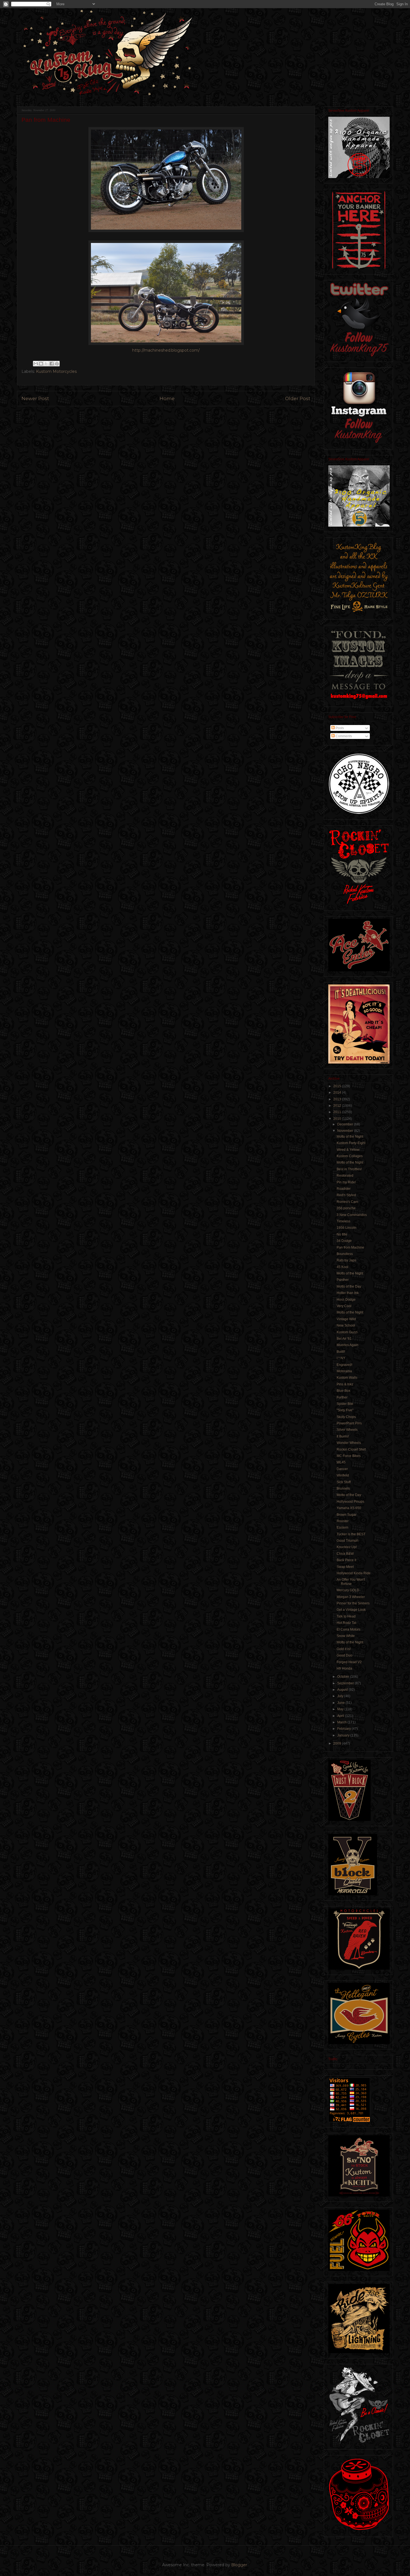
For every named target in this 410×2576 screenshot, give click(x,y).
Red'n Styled (346, 1195)
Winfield (343, 1475)
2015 (338, 1086)
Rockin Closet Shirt (351, 1449)
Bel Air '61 (344, 1339)
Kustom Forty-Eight (351, 1143)
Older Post (298, 398)
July (341, 1696)
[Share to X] (46, 364)
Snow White (346, 1636)
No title (342, 1234)
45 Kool (343, 1267)
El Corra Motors (348, 1629)
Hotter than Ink (348, 1293)
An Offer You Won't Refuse (351, 1582)
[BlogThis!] (41, 364)
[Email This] (36, 364)
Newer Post (35, 398)
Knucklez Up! (347, 1547)
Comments (343, 736)
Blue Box (343, 1391)
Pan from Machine (350, 1247)
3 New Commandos (352, 1215)
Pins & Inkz (345, 1384)
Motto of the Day (349, 1286)
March (342, 1722)
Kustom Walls (347, 1378)
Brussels (343, 1488)
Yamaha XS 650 (349, 1508)
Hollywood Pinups (350, 1502)
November (346, 1131)
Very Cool (344, 1306)
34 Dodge (344, 1241)
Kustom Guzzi (347, 1332)
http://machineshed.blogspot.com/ (166, 350)
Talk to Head (346, 1616)
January (344, 1735)
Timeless (343, 1221)
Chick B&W (345, 1554)
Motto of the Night (350, 1137)
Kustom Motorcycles (56, 371)
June (341, 1703)
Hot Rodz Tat (346, 1623)
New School (346, 1325)
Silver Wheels (347, 1430)
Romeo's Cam (347, 1202)
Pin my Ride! (346, 1182)
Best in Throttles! (349, 1169)
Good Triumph (348, 1541)
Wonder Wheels (349, 1443)
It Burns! (343, 1436)
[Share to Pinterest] (57, 364)
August (343, 1690)
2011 (338, 1112)
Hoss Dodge (346, 1300)
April (341, 1716)
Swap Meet (345, 1567)
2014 (338, 1093)
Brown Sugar (347, 1515)
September (346, 1683)
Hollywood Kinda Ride (354, 1573)
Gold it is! (344, 1649)
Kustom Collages (350, 1156)
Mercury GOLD (348, 1590)
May (341, 1709)
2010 (338, 1119)
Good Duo (344, 1655)
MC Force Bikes (349, 1456)
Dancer (342, 1469)
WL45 (341, 1462)
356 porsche (346, 1208)
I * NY (341, 1358)
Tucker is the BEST (351, 1534)
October (344, 1677)
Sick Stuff (344, 1482)
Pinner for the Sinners (353, 1603)
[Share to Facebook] (52, 364)
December (346, 1124)
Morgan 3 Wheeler (351, 1597)
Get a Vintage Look (351, 1610)
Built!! (341, 1352)
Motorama (344, 1371)
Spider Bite (345, 1404)
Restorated (345, 1176)
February (344, 1729)
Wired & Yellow (348, 1150)
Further (342, 1397)
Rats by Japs (346, 1260)
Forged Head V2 (349, 1662)
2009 (338, 1743)
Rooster (343, 1521)
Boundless (345, 1254)
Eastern (343, 1527)
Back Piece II (346, 1560)
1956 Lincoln (347, 1228)
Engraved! (344, 1365)
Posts (339, 728)
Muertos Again (348, 1345)
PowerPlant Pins (349, 1423)
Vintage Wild (346, 1319)
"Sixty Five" (345, 1410)
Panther (343, 1280)
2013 (338, 1099)
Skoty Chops (346, 1417)
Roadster (344, 1189)
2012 (338, 1106)
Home (167, 398)
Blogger (239, 2565)
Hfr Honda (344, 1668)
